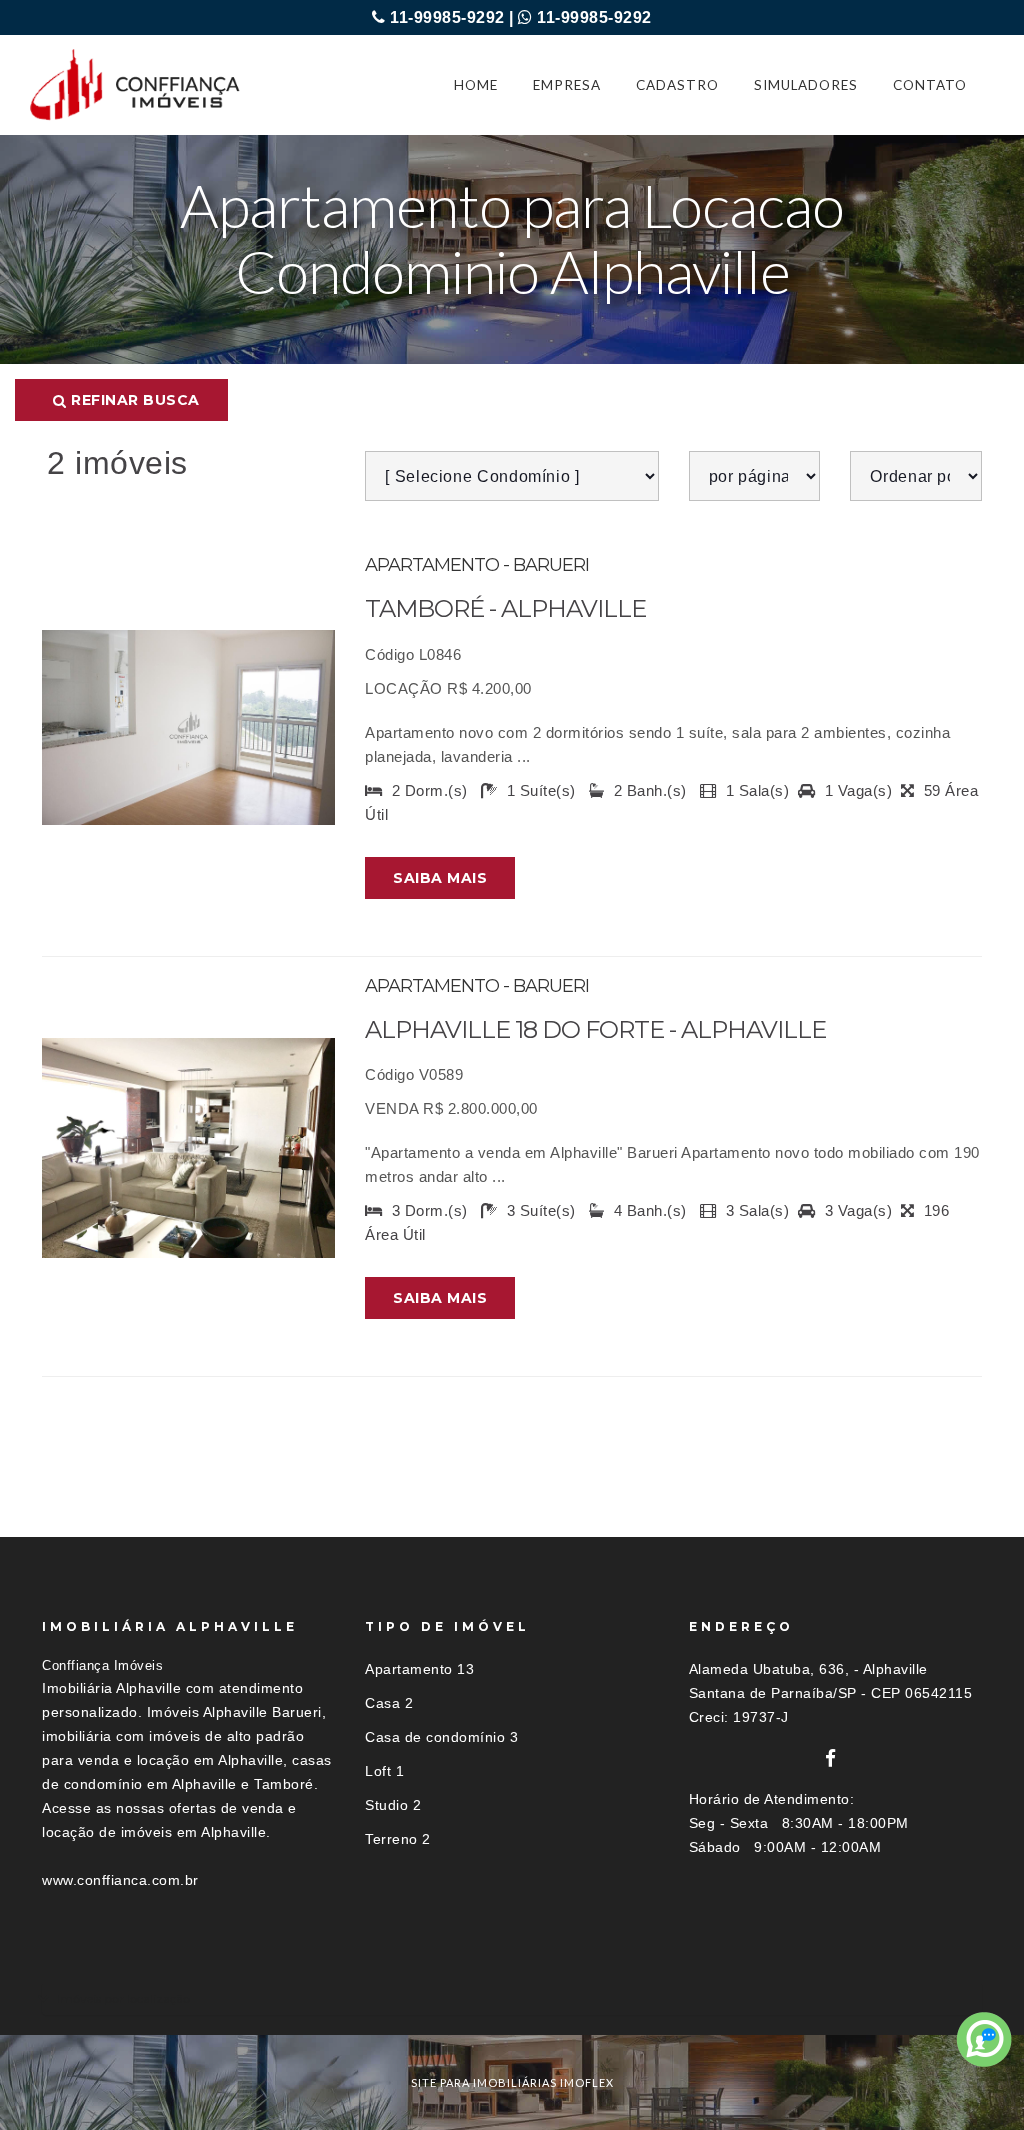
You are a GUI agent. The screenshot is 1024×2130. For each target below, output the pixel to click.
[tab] (512, 1998)
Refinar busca (133, 400)
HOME (476, 85)
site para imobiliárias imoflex (512, 2082)
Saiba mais (440, 878)
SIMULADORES (806, 85)
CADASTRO (677, 85)
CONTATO (930, 85)
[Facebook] (831, 1758)
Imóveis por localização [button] (123, 1998)
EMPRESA (567, 85)
